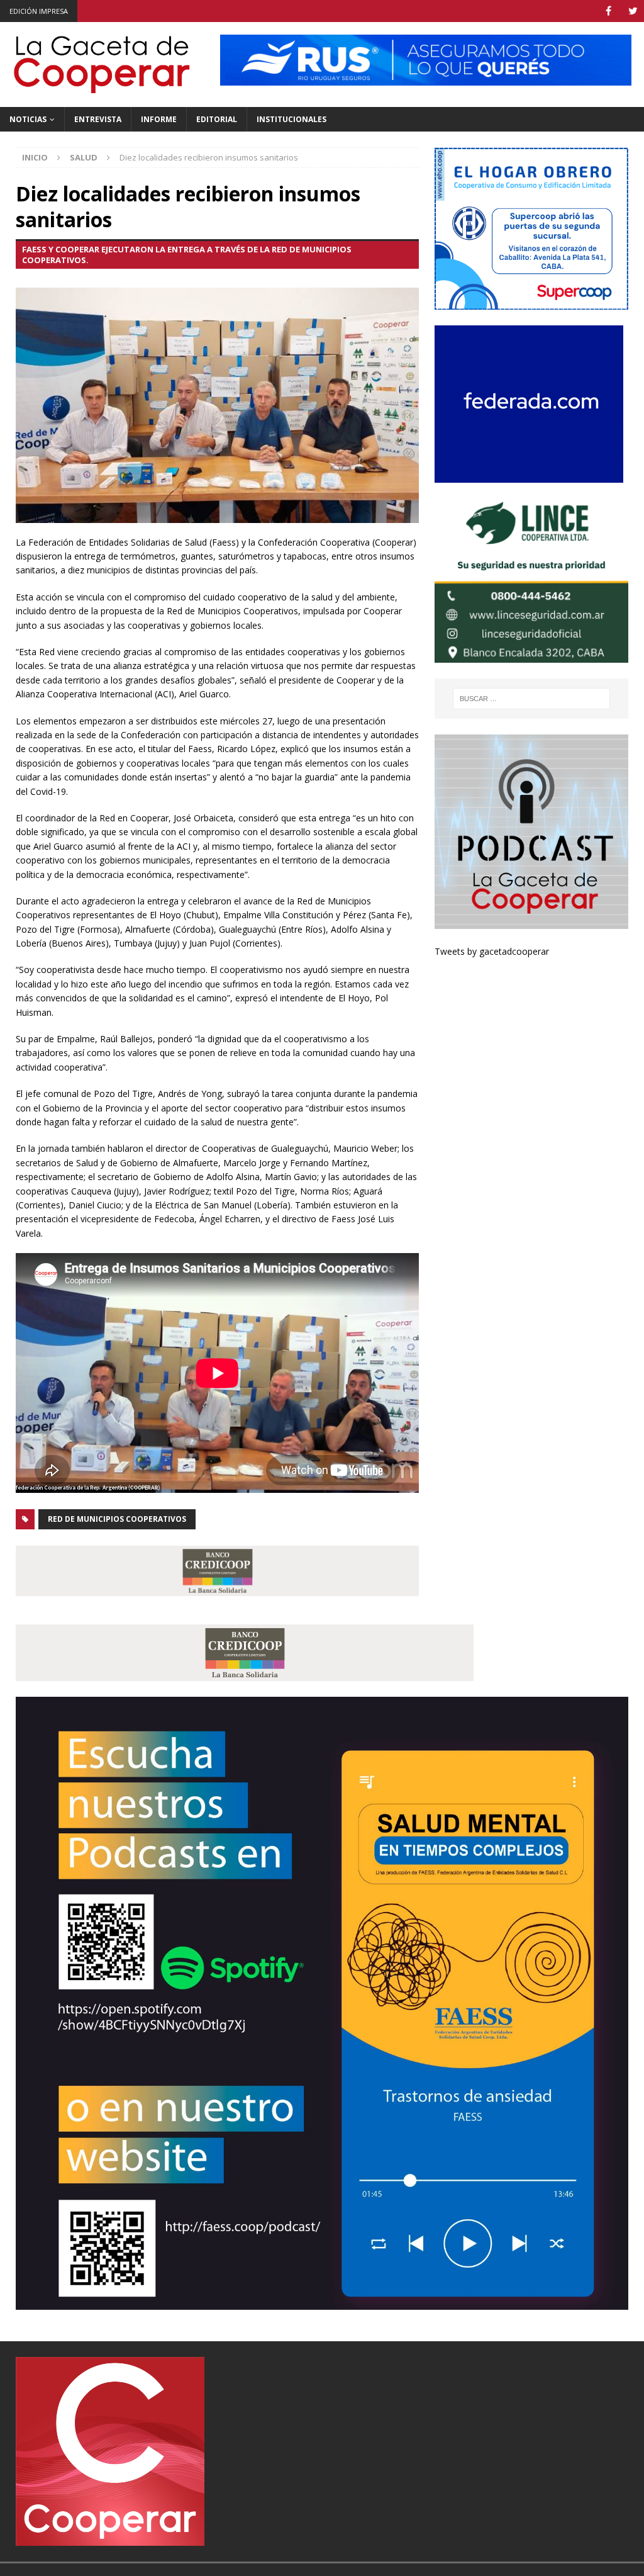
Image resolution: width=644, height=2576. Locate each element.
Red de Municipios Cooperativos (117, 1519)
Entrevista (98, 119)
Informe (159, 119)
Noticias (28, 119)
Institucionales (291, 119)
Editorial (217, 119)
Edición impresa (39, 11)
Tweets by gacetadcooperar (492, 951)
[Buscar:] (531, 699)
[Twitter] (633, 11)
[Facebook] (608, 11)
